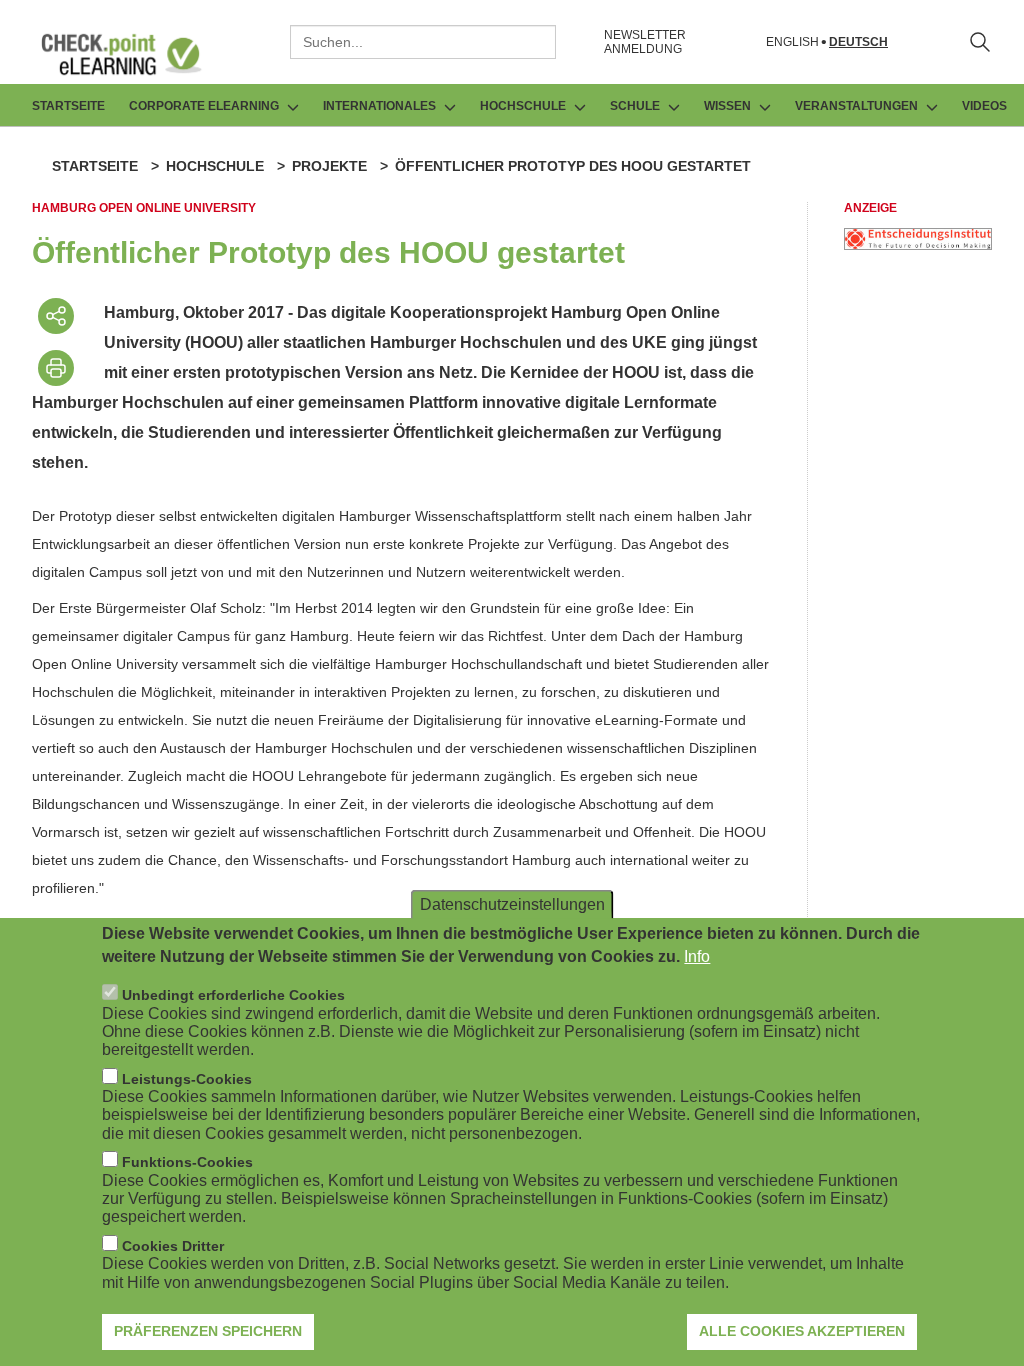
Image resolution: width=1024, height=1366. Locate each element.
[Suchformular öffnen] (980, 42)
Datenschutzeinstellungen (512, 904)
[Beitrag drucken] (56, 368)
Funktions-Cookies (187, 1162)
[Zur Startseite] (136, 54)
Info (697, 956)
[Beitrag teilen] (56, 316)
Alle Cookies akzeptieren (802, 1331)
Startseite (68, 106)
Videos (984, 106)
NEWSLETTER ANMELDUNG (645, 42)
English (792, 42)
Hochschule (215, 166)
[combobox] (423, 42)
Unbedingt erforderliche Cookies (233, 995)
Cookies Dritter (173, 1246)
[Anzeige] (918, 244)
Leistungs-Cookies (187, 1079)
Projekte (329, 166)
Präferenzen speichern (208, 1331)
